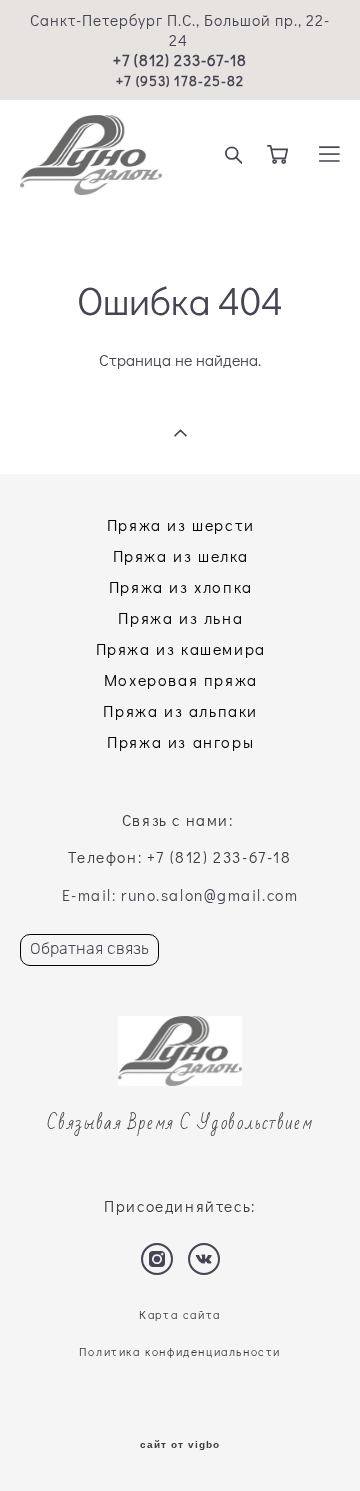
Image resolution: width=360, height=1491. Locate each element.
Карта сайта (180, 1314)
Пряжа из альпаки (180, 710)
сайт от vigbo (180, 1445)
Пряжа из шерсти (181, 524)
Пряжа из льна (180, 617)
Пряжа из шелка (181, 555)
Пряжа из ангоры (180, 741)
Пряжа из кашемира (181, 648)
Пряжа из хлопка (181, 586)
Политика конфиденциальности (180, 1351)
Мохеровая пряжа (181, 679)
